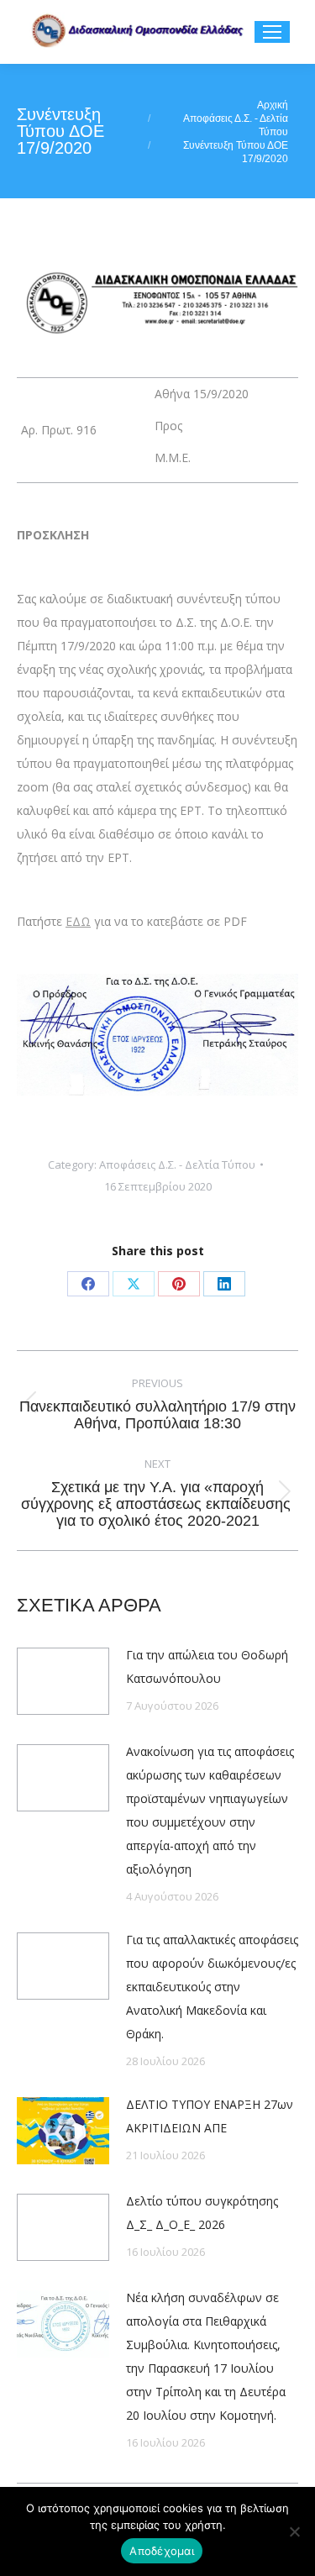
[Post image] (63, 1681)
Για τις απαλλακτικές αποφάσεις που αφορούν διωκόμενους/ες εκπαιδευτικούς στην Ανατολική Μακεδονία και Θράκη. (212, 1987)
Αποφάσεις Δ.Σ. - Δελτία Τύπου (177, 1164)
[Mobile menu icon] (272, 32)
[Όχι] (294, 2531)
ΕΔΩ (78, 921)
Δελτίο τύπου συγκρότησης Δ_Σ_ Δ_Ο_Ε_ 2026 (202, 2213)
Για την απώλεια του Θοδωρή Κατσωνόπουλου (207, 1667)
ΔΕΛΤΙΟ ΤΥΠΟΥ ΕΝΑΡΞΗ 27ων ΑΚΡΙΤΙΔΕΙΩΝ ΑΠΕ (210, 2116)
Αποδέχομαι (162, 2551)
